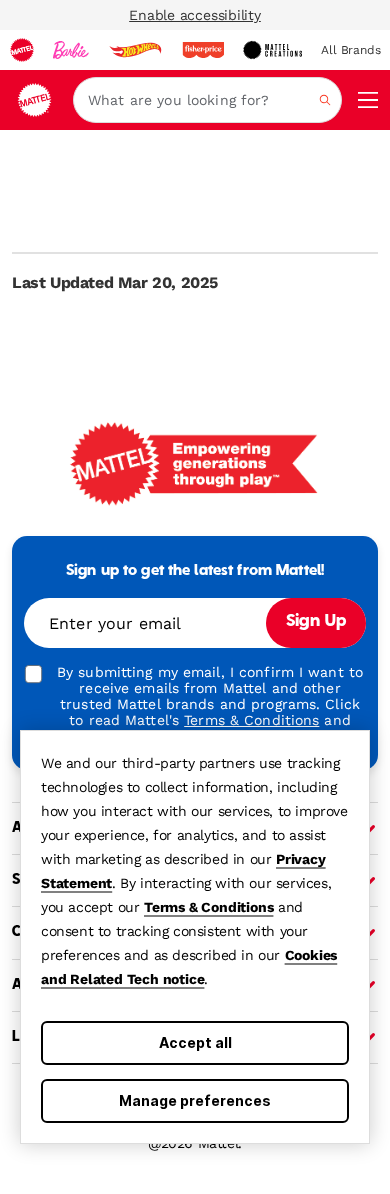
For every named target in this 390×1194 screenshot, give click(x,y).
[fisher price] (203, 50)
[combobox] (207, 100)
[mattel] (22, 50)
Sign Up (316, 622)
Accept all (195, 1042)
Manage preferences (195, 1100)
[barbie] (71, 50)
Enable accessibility (195, 15)
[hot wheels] (135, 50)
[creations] (272, 50)
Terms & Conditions (208, 907)
